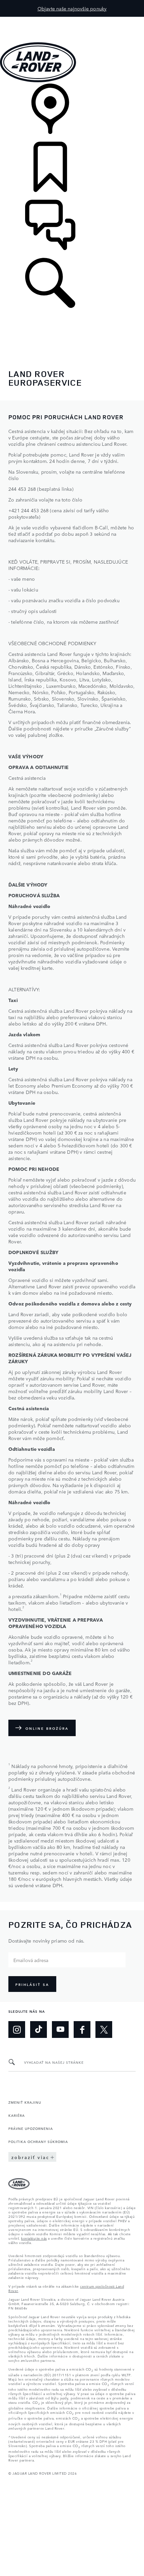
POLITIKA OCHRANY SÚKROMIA (38, 2141)
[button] (72, 20)
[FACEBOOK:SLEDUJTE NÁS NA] (82, 2030)
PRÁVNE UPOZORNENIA (31, 2128)
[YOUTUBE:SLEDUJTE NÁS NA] (60, 2030)
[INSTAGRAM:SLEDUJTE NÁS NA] (17, 2030)
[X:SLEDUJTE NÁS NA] (104, 2030)
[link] (72, 113)
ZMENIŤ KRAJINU (25, 2102)
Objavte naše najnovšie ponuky (72, 8)
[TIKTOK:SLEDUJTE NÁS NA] (39, 2030)
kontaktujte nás (34, 2238)
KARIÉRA (17, 2115)
